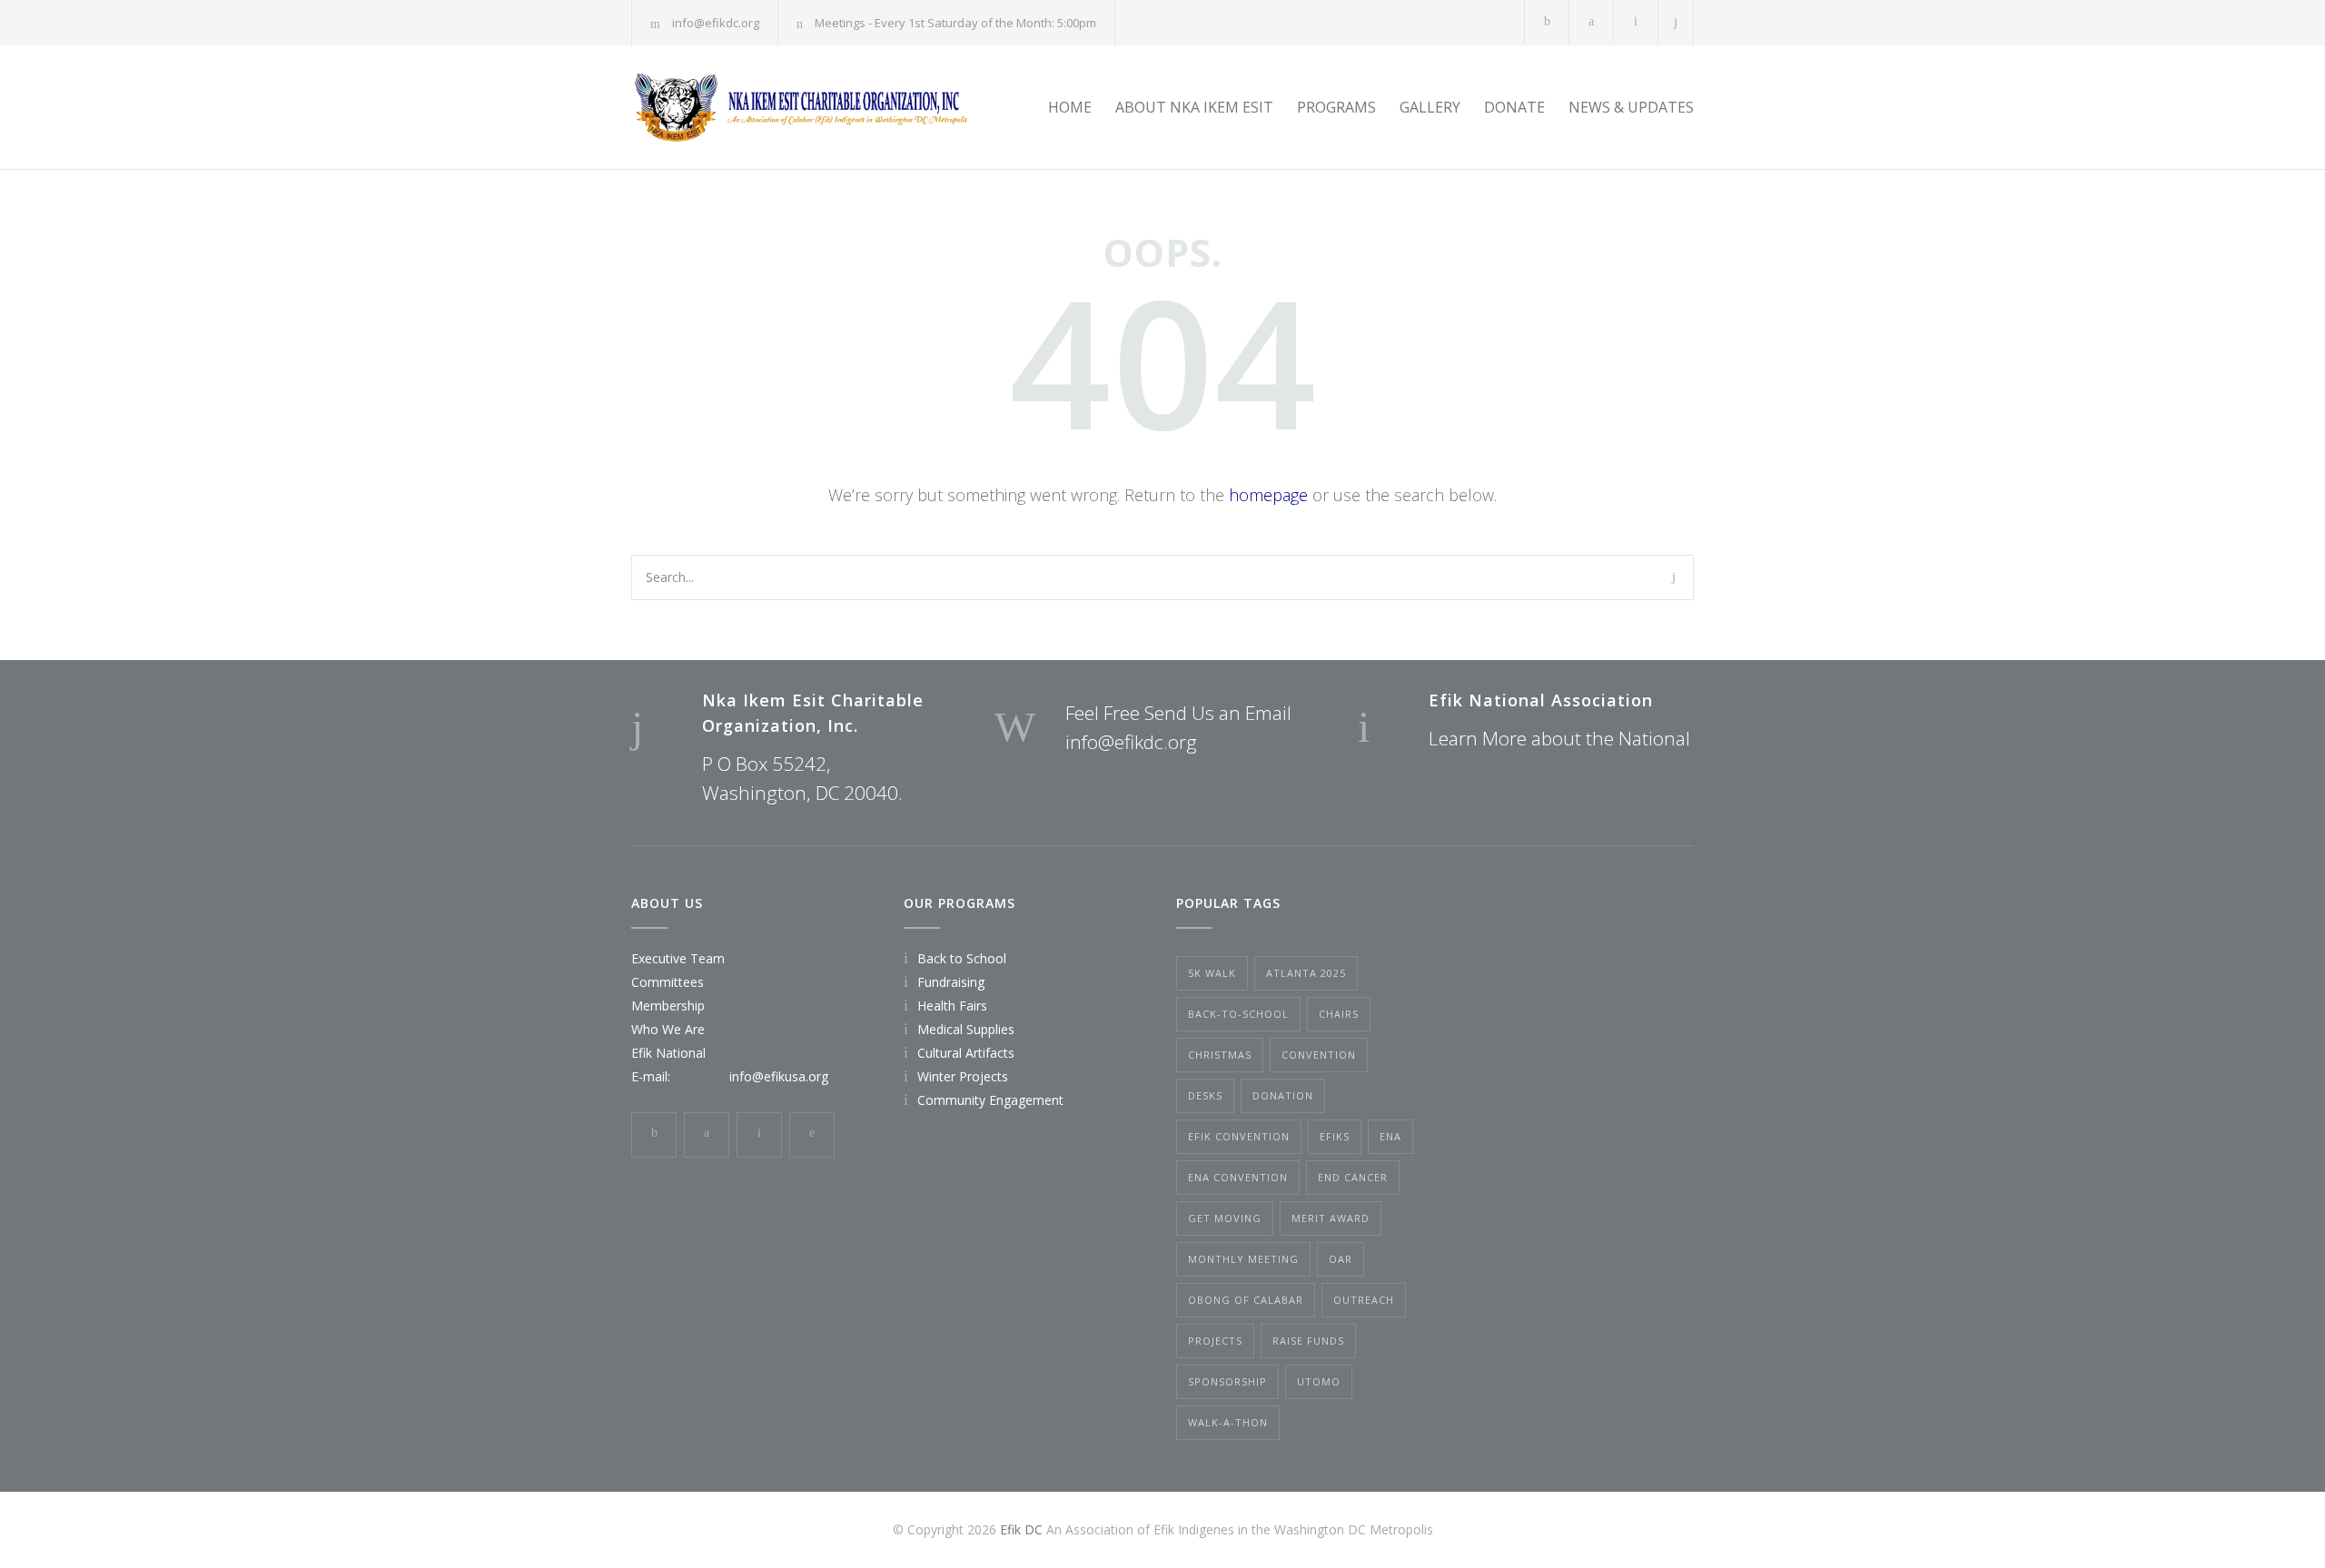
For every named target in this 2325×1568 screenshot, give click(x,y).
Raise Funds (1308, 1341)
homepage (1268, 495)
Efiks (1335, 1136)
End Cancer (1353, 1177)
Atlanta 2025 (1306, 973)
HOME (1070, 107)
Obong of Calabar (1246, 1300)
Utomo (1319, 1381)
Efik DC (1021, 1529)
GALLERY (1430, 107)
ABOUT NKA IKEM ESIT (1194, 107)
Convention (1319, 1055)
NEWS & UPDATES (1631, 107)
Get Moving (1225, 1218)
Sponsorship (1227, 1381)
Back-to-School (1238, 1014)
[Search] (1676, 22)
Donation (1283, 1095)
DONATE (1514, 107)
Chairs (1339, 1014)
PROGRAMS (1336, 107)
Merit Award (1331, 1218)
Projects (1215, 1341)
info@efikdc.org (716, 23)
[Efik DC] (799, 107)
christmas (1220, 1055)
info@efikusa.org (779, 1076)
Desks (1205, 1095)
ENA (1390, 1136)
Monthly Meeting (1243, 1259)
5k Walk (1212, 973)
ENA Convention (1238, 1177)
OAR (1341, 1259)
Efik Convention (1239, 1136)
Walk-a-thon (1228, 1422)
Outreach (1364, 1300)
